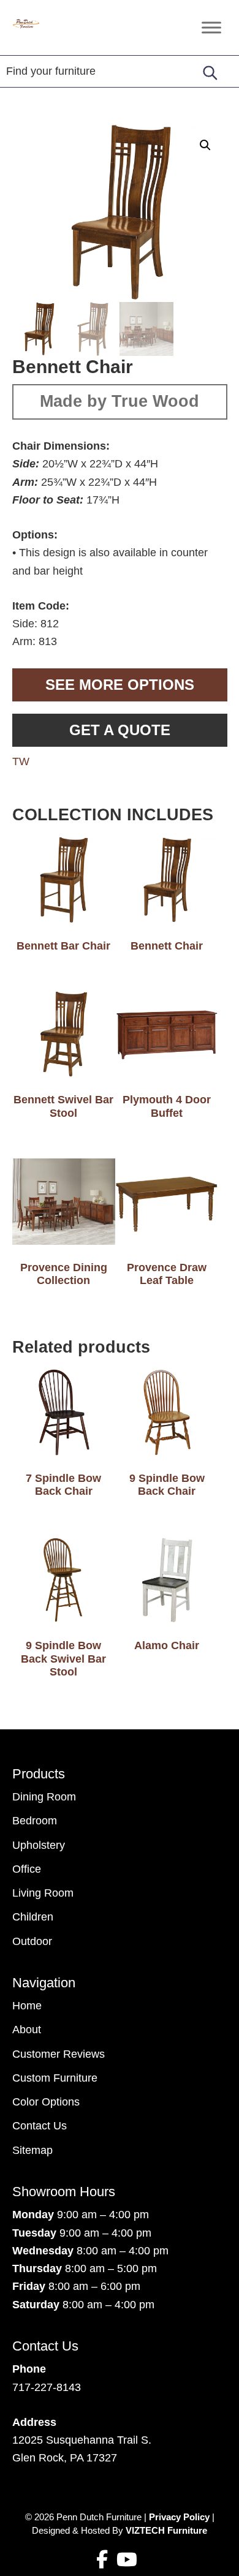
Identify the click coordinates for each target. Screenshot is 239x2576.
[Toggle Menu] (211, 27)
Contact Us (40, 2126)
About (27, 2030)
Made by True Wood (120, 401)
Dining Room (44, 1797)
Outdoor (32, 1941)
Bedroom (35, 1821)
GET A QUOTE (120, 730)
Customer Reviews (59, 2054)
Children (33, 1917)
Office (27, 1869)
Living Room (43, 1893)
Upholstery (39, 1845)
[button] (205, 145)
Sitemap (32, 2150)
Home (27, 2006)
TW (21, 761)
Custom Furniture (55, 2078)
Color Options (46, 2102)
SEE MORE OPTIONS (120, 685)
